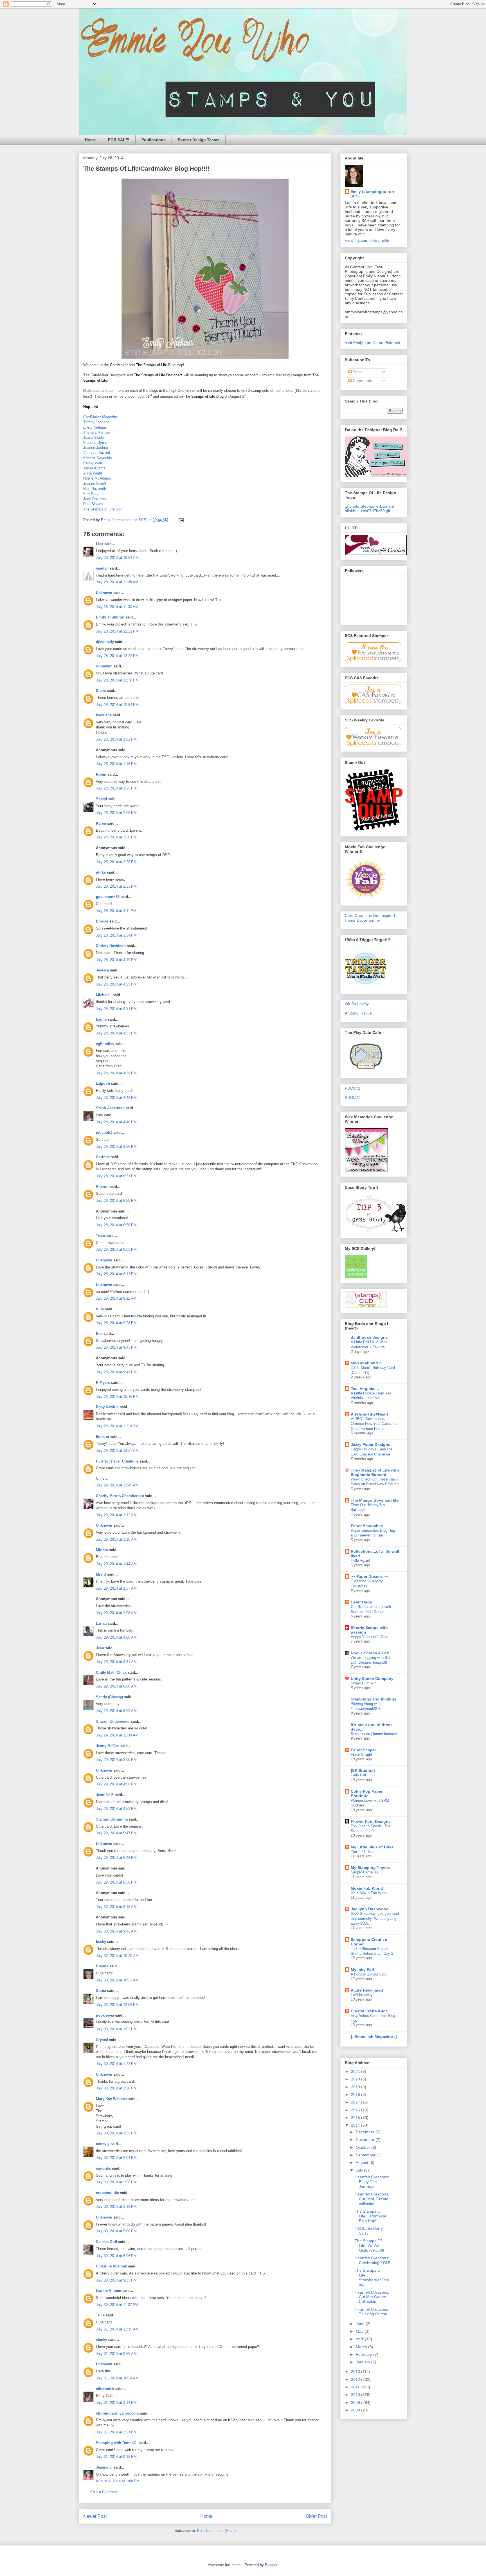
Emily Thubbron (110, 617)
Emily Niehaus (95, 427)
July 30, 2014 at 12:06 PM (117, 2005)
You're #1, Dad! (363, 1852)
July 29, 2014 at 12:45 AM (117, 1485)
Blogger (271, 2565)
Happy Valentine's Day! (370, 1637)
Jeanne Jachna (96, 448)
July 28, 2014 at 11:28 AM (117, 582)
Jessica (102, 970)
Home (90, 140)
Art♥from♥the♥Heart (369, 1414)
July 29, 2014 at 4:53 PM (116, 1809)
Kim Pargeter (94, 494)
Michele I (104, 995)
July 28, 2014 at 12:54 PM (117, 705)
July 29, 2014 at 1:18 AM (116, 1539)
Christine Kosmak (111, 2266)
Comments (362, 381)
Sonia (101, 1991)
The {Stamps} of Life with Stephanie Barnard (375, 1472)
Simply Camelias (364, 1872)
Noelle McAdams (97, 478)
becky (101, 1942)
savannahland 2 (366, 1363)
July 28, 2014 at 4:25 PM (116, 984)
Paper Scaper (363, 1750)
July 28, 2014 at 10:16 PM (117, 1397)
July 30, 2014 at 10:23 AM (117, 1980)
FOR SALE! (119, 140)
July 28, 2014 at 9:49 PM (116, 1372)
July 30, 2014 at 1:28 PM (116, 2088)
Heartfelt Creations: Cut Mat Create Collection (372, 2297)
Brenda (102, 1966)
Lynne (101, 1019)
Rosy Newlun (107, 1407)
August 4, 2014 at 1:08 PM (118, 2481)
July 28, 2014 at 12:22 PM (117, 656)
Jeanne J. (105, 2467)
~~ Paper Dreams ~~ (370, 1576)
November (366, 2139)
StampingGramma (112, 1819)
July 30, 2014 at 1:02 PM (116, 2029)
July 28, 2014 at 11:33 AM (117, 607)
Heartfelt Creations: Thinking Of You (372, 2312)
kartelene (104, 715)
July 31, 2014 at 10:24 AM (117, 2378)
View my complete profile (367, 240)
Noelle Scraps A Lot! (370, 1653)
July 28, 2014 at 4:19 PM (116, 960)
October (364, 2147)
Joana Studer (94, 437)
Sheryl (102, 799)
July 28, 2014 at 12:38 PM (117, 680)
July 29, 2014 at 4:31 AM (116, 1662)
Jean (100, 1648)
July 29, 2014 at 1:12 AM (116, 1515)
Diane (101, 691)
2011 (356, 2387)
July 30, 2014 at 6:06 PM (116, 2256)
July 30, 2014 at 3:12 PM (116, 2207)
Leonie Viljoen (109, 2291)
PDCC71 (353, 1097)
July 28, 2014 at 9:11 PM (116, 1298)
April (360, 2339)
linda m (103, 1437)
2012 (356, 2379)
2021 (356, 2071)
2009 (356, 2402)
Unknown (104, 593)
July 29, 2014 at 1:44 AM (116, 1564)
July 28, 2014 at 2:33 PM (116, 886)
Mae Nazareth (95, 489)
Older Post (316, 2516)
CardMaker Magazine (101, 417)
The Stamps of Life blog (103, 509)
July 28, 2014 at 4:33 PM (116, 1033)
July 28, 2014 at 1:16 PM (116, 764)
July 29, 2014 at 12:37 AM (117, 1451)
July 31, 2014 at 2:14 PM (116, 2403)
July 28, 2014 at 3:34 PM (116, 935)
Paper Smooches (367, 1526)
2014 (356, 2125)
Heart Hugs (361, 1602)
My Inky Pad (362, 1970)
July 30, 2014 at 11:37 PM (117, 2305)
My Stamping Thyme (370, 1868)
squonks (103, 2168)
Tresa (101, 1236)
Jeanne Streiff (95, 484)
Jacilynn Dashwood (370, 1909)
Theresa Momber (97, 432)
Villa (100, 1309)
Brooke (102, 921)
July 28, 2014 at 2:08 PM (116, 813)
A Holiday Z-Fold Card (369, 1974)
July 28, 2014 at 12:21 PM (117, 631)
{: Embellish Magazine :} (374, 2037)
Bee (99, 1334)
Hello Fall (358, 1775)
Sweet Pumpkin (364, 1683)
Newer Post (95, 2516)
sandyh (102, 568)
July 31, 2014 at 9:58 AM (116, 2354)
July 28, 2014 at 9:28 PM (116, 1323)
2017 (356, 2102)
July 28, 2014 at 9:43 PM (116, 1347)
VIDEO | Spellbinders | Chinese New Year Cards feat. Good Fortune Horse (375, 1424)
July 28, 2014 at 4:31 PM (116, 1009)
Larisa (101, 1624)
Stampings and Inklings (373, 1699)
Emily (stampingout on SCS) (372, 194)
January (364, 2362)
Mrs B (101, 1574)
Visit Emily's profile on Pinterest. (373, 343)
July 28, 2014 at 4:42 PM (116, 1098)
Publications (154, 140)
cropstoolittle (107, 2193)
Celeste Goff (106, 2242)
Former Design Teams (199, 140)
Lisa (100, 544)
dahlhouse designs (369, 1337)
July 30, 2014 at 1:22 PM (116, 2064)
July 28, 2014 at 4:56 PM (116, 1147)
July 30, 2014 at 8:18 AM (116, 1907)
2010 (356, 2395)
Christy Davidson (111, 946)
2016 (356, 2110)
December (366, 2132)
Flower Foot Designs (371, 1821)
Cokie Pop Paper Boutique (367, 1794)
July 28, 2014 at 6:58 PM (116, 1201)
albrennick (105, 2389)
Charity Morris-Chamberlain (121, 1496)
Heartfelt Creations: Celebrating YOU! (372, 2260)
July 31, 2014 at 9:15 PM (116, 2457)
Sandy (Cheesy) (109, 1697)
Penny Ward (93, 463)
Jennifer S (105, 1795)
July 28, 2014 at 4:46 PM (116, 1122)
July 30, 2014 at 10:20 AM (117, 1956)
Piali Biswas (93, 504)
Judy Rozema (94, 499)
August (363, 2163)
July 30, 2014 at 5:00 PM (116, 2231)
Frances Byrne (95, 443)
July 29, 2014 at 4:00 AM (116, 1637)
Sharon (102, 1187)
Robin (101, 774)
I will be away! (362, 1995)
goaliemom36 (108, 897)
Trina (100, 2315)
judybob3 (104, 1132)
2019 (356, 2087)
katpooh (103, 1084)
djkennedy (105, 642)
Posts (357, 372)
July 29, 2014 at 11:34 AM (117, 1735)
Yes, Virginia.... (365, 1389)
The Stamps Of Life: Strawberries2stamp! (372, 2277)
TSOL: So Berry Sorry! (369, 2231)
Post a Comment (104, 2492)
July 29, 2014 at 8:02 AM (116, 1711)
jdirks (101, 872)
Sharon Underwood (113, 1721)
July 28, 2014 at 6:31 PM (116, 1176)
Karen (101, 823)
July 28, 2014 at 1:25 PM (116, 788)
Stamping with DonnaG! (117, 2443)
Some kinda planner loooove (374, 1734)
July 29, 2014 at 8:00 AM (116, 1686)
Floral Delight (361, 1755)
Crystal (102, 2040)
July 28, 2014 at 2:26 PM (116, 837)
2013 (356, 2372)
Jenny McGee (108, 1746)
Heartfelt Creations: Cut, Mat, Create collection (372, 2199)
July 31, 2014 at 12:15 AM (117, 2329)
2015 (356, 2118)
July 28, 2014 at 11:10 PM (117, 1426)
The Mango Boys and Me (375, 1500)
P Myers (103, 1383)
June (361, 2324)
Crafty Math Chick (111, 1672)
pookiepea (105, 2015)
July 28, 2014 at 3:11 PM (116, 911)
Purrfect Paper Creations (117, 1461)
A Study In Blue (358, 1013)
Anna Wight (93, 473)
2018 (356, 2094)
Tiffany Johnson (96, 422)
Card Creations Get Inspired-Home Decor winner (371, 918)
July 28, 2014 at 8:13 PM (116, 1274)
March (362, 2347)
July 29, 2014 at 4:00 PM (116, 1784)
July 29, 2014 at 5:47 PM (116, 1833)
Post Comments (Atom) (216, 2531)
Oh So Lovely (357, 1004)
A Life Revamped (367, 1990)
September (366, 2155)
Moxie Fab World (367, 1888)
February (364, 2354)
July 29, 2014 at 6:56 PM (116, 1882)
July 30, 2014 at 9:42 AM (116, 1931)
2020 (356, 2079)
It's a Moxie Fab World (369, 1893)
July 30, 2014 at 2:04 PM (116, 2158)
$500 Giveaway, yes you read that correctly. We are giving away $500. (375, 1918)
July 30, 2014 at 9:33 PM (116, 2280)
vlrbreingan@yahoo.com (117, 2413)
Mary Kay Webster (112, 2099)
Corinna (103, 1157)
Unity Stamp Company (372, 1679)
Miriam (102, 1550)
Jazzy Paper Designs (371, 1445)
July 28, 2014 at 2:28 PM (116, 862)
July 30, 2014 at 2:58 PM (116, 2182)
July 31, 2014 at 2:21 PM (116, 2432)
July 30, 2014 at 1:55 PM (116, 2133)
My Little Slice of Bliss (372, 1847)
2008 (356, 2410)
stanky (102, 2340)
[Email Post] (181, 520)
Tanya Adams (94, 468)
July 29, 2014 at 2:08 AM (116, 1613)
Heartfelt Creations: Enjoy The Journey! (372, 2182)
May (360, 2331)
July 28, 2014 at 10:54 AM (117, 558)
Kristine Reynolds (98, 458)
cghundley (105, 1044)
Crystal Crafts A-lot (369, 2011)
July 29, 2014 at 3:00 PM (116, 1760)
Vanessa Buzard (97, 453)
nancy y (103, 2144)
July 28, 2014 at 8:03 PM (116, 1249)
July (360, 2170)
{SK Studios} (363, 1770)
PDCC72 (353, 1088)
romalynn (104, 666)
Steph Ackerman (110, 1108)
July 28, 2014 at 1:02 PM (116, 739)
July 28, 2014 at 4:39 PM (116, 1073)
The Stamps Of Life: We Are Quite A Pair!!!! (369, 2246)
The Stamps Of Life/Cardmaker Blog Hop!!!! (371, 2216)
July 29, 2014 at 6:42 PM (116, 1858)
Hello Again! (360, 1561)
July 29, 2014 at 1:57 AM (116, 1588)
